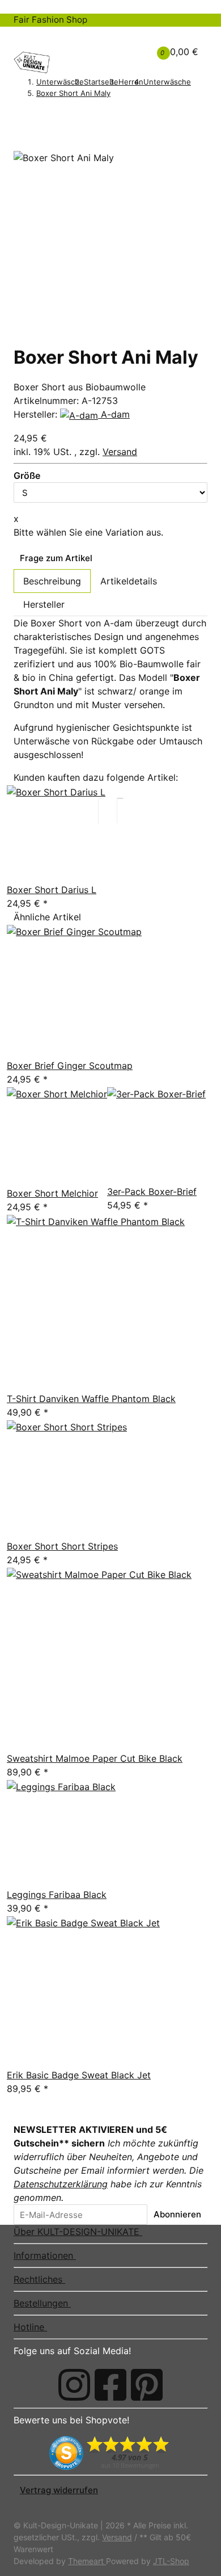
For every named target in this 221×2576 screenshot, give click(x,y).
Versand (120, 452)
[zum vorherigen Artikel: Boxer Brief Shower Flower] (20, 114)
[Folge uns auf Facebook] (110, 2385)
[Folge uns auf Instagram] (74, 2385)
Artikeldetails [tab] (129, 581)
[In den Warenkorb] (20, 132)
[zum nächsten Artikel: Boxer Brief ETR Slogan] (35, 114)
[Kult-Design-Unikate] (32, 62)
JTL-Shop (171, 2561)
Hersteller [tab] (44, 604)
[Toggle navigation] (29, 37)
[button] (121, 45)
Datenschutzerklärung (61, 2184)
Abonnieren (177, 2214)
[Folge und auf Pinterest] (147, 2385)
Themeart (87, 2561)
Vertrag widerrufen (59, 2490)
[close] (20, 146)
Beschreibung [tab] (52, 581)
